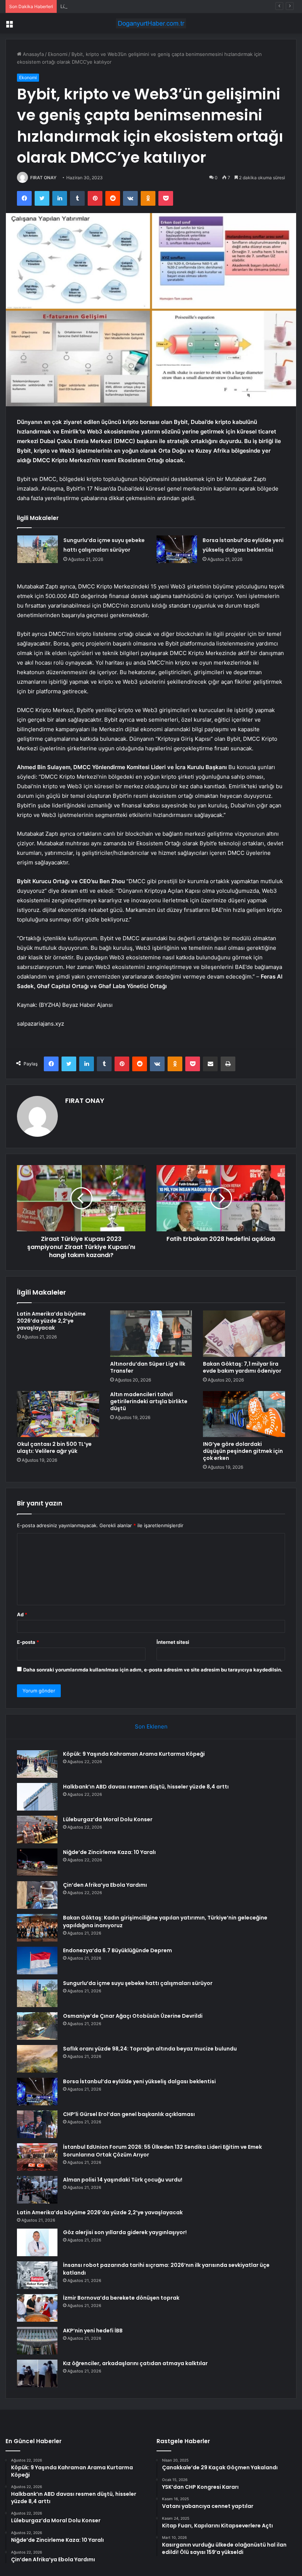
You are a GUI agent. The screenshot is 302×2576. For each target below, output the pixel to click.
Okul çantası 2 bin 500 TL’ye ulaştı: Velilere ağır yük (54, 1448)
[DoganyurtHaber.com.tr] (151, 23)
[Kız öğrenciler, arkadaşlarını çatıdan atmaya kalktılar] (37, 2373)
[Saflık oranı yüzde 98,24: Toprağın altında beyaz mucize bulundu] (37, 2059)
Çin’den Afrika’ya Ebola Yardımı (105, 1885)
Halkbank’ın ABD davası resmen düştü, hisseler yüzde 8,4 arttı (146, 1787)
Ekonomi (58, 54)
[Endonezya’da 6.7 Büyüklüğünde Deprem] (37, 1961)
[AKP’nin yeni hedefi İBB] (37, 2341)
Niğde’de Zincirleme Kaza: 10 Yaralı (109, 1852)
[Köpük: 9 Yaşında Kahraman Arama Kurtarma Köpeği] (37, 1764)
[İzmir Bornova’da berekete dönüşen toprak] (37, 2308)
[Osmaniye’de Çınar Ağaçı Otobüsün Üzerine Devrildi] (37, 2026)
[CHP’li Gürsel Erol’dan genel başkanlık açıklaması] (37, 2124)
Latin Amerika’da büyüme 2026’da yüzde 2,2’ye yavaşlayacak (51, 1321)
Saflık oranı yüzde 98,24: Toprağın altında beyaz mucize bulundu (150, 2049)
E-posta (28, 1642)
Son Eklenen (151, 1726)
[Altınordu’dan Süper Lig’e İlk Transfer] (151, 1334)
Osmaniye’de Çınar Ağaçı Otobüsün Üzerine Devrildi (133, 2016)
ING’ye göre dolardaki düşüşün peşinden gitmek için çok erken (243, 1451)
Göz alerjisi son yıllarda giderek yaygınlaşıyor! (125, 2232)
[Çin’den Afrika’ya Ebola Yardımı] (37, 1895)
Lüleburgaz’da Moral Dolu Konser (98, 6)
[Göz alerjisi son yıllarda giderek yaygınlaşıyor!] (37, 2242)
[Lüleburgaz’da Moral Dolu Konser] (37, 1830)
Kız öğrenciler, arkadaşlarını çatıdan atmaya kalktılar (135, 2363)
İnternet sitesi (173, 1642)
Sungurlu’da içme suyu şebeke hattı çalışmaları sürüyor (138, 1983)
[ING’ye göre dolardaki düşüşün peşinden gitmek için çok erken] (244, 1414)
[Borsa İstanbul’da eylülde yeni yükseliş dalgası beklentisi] (177, 549)
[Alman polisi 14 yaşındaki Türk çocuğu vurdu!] (37, 2190)
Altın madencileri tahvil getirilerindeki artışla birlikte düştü (149, 1401)
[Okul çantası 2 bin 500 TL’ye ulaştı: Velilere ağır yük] (58, 1414)
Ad (22, 1614)
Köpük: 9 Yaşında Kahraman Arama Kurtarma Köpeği (134, 1754)
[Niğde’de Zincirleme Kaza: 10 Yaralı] (37, 1862)
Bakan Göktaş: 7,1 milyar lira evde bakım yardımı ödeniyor (242, 1367)
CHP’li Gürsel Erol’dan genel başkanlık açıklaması (129, 2114)
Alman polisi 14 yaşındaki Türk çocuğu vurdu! (123, 2180)
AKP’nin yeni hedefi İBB (93, 2331)
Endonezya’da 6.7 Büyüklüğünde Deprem (117, 1950)
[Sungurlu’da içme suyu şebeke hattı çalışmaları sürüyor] (38, 549)
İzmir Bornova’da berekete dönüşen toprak (121, 2298)
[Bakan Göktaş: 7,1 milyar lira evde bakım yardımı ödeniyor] (244, 1334)
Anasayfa (33, 54)
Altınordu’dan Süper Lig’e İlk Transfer (148, 1367)
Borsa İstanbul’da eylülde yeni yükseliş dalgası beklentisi (139, 2081)
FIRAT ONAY (43, 178)
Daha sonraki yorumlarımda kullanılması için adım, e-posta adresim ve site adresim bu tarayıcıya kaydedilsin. (153, 1670)
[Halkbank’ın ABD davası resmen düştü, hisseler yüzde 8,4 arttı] (37, 1797)
